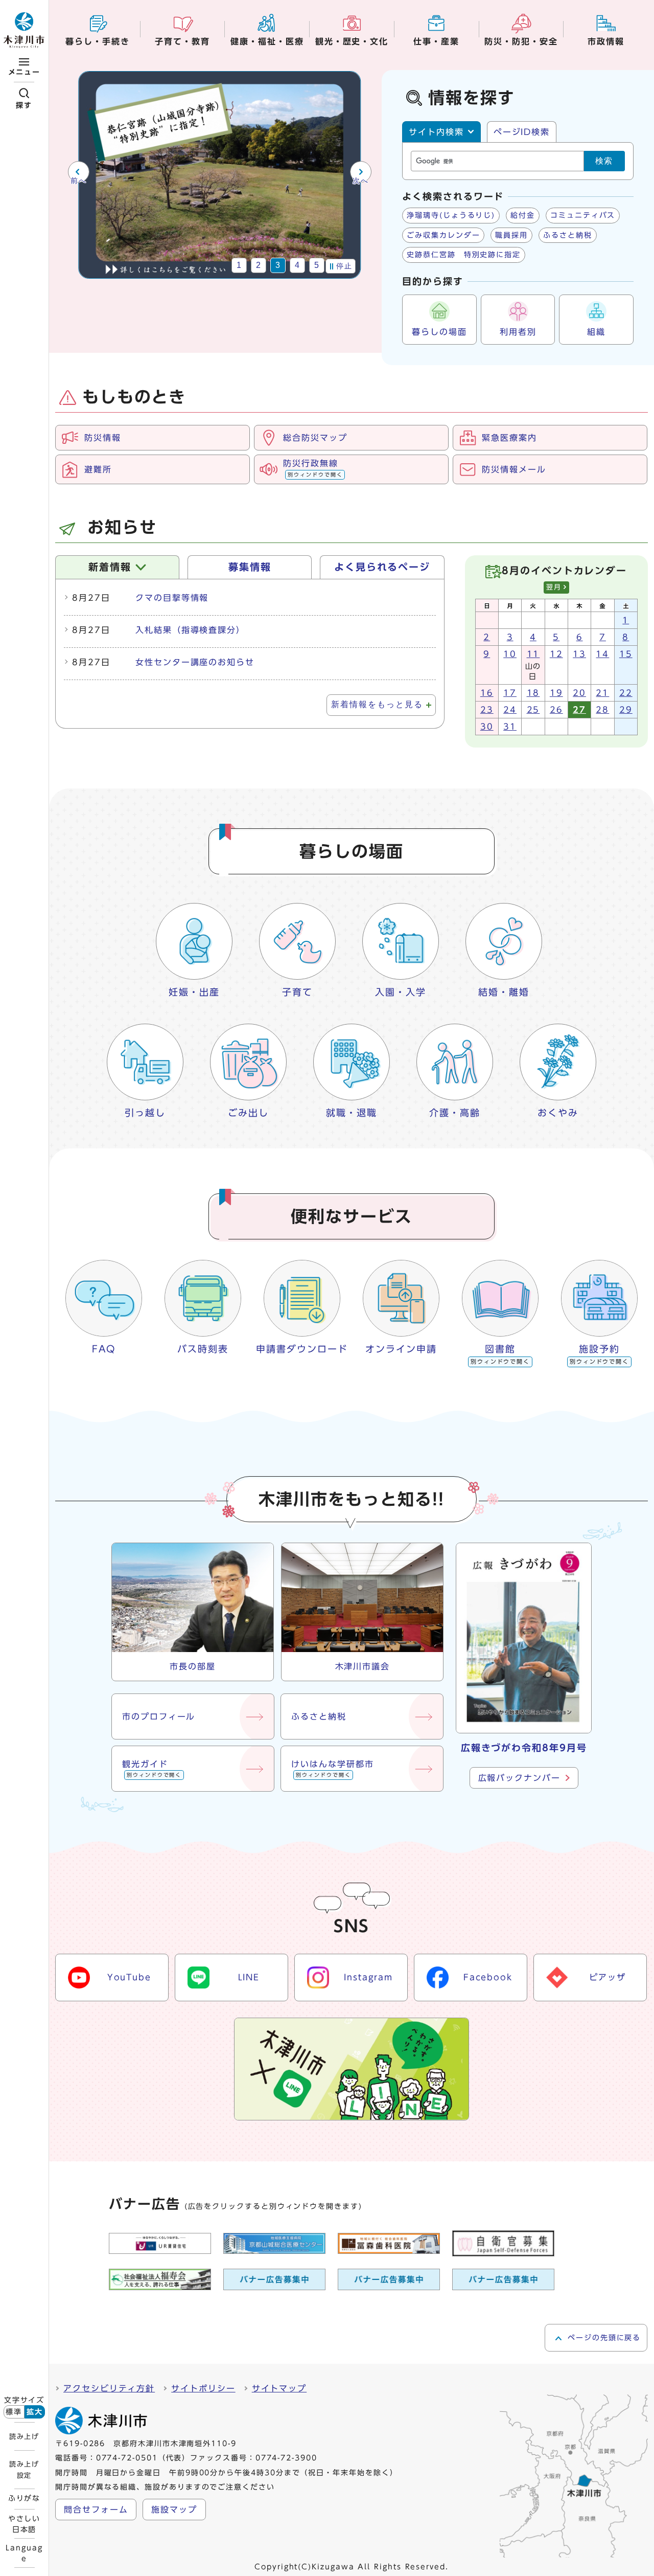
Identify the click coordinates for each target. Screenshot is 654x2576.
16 (487, 693)
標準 (14, 2412)
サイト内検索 (436, 132)
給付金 (523, 215)
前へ (78, 181)
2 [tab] (259, 265)
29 (626, 710)
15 (626, 654)
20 (579, 693)
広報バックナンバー (519, 1778)
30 (487, 727)
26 (556, 710)
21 (602, 693)
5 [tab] (317, 265)
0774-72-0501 (127, 2458)
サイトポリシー (203, 2388)
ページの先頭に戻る (604, 2338)
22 (626, 693)
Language (24, 2553)
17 (510, 693)
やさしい (25, 2524)
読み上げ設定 (24, 2470)
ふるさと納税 (568, 235)
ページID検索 (522, 132)
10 (510, 654)
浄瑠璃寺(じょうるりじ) (451, 215)
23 (487, 710)
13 (579, 654)
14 (602, 654)
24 (510, 710)
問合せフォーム (96, 2510)
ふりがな (25, 2498)
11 (533, 654)
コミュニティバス (583, 215)
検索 (604, 161)
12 (556, 654)
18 (533, 693)
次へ (360, 181)
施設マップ (174, 2510)
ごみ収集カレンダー (443, 235)
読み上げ (24, 2436)
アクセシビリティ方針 (109, 2388)
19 (556, 693)
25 (533, 710)
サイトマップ (279, 2388)
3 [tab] (278, 265)
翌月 (554, 587)
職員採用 (511, 235)
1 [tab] (239, 265)
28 (602, 710)
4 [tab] (298, 265)
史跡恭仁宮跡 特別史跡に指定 (464, 255)
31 (510, 727)
